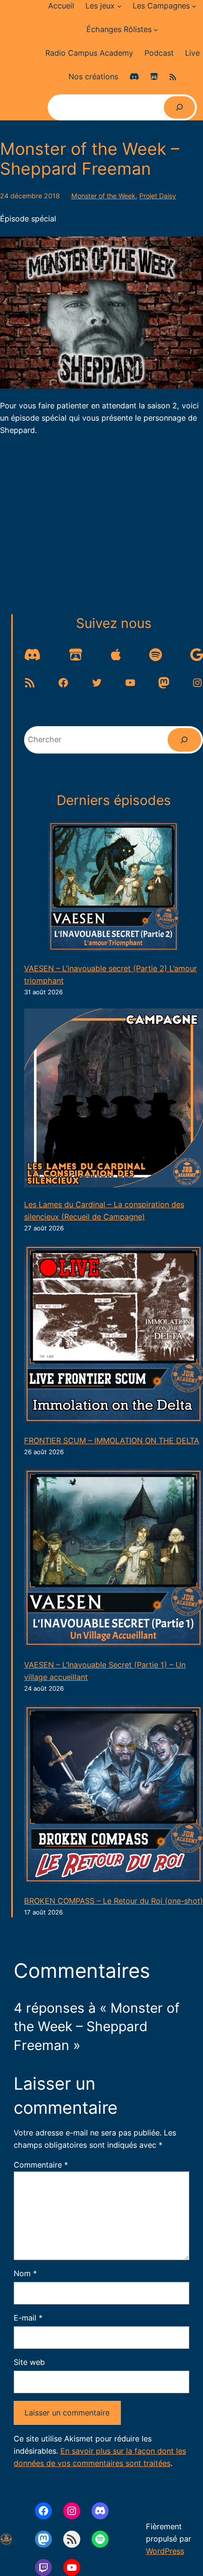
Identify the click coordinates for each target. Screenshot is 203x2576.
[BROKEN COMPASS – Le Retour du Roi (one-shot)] (114, 1796)
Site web (29, 2362)
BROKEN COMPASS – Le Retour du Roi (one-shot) (114, 1901)
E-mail (28, 2318)
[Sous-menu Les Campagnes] (194, 6)
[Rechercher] (179, 107)
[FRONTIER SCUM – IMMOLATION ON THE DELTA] (114, 1336)
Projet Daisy (158, 196)
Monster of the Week (103, 196)
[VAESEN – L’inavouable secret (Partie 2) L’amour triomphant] (114, 888)
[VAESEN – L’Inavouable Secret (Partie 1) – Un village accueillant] (114, 1560)
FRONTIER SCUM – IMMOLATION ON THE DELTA (112, 1441)
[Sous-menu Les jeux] (119, 6)
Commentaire (41, 2165)
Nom (25, 2273)
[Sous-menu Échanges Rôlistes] (156, 30)
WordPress (165, 2551)
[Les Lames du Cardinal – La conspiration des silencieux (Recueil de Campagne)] (114, 1100)
